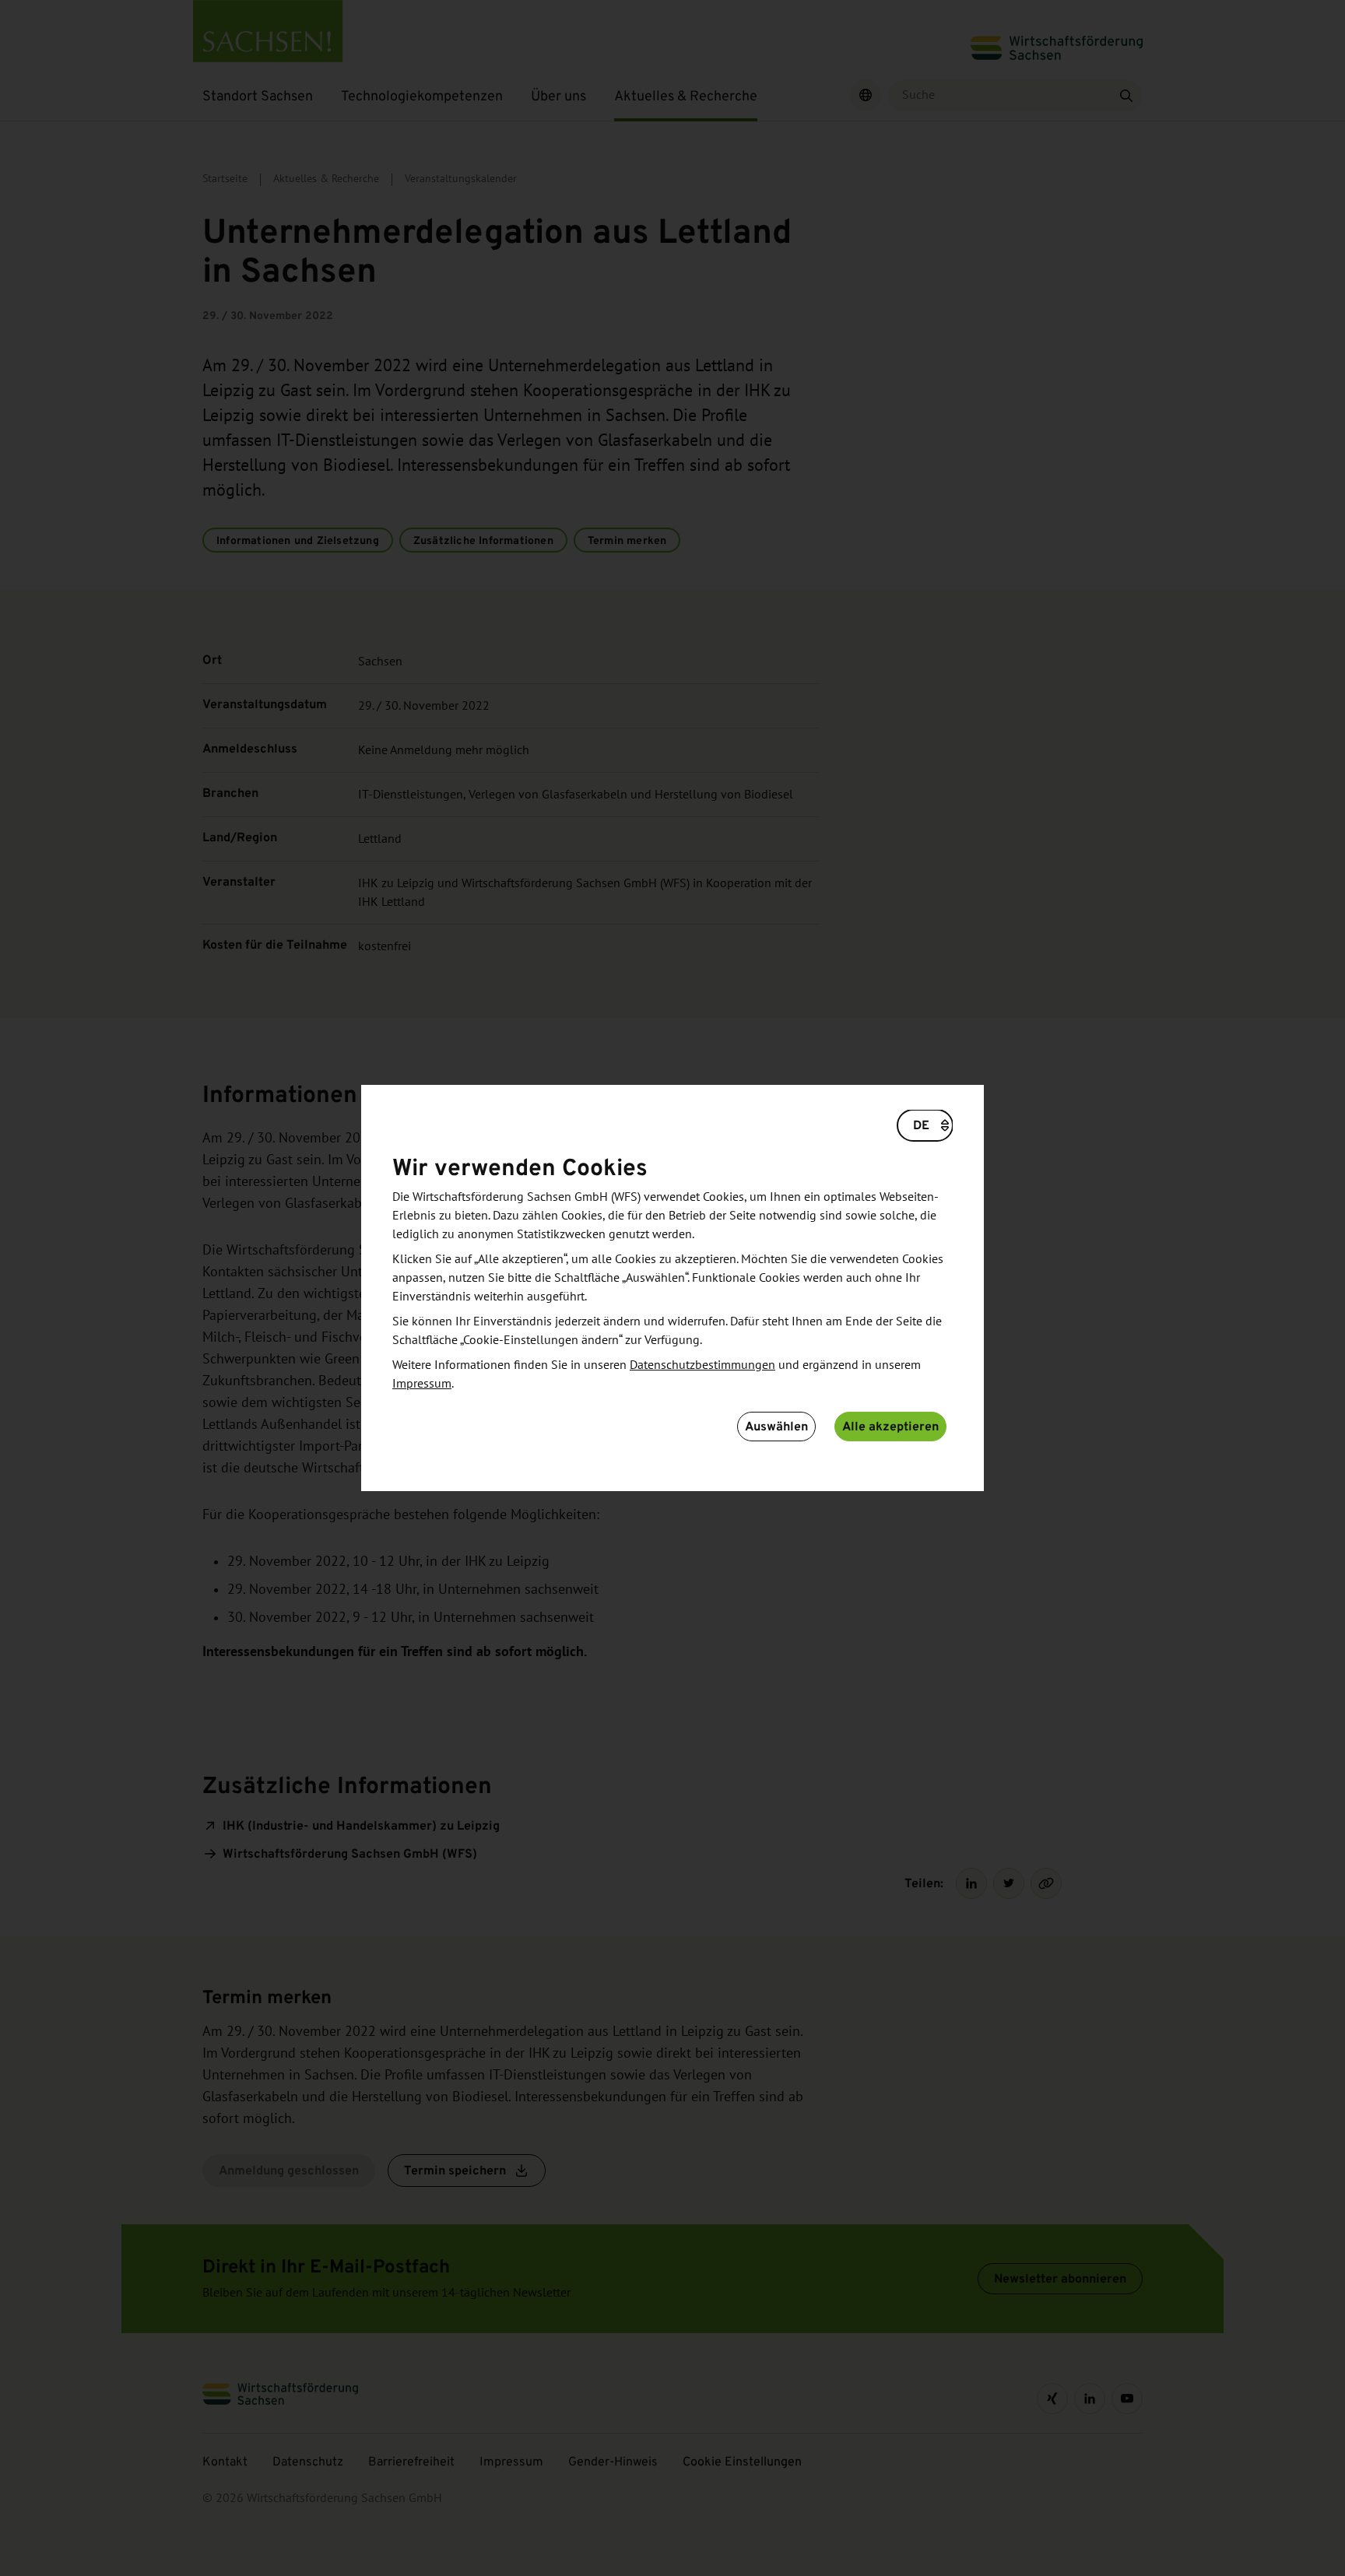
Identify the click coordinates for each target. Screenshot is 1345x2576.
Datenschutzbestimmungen (702, 1365)
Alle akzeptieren (890, 1426)
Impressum (422, 1384)
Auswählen (776, 1426)
